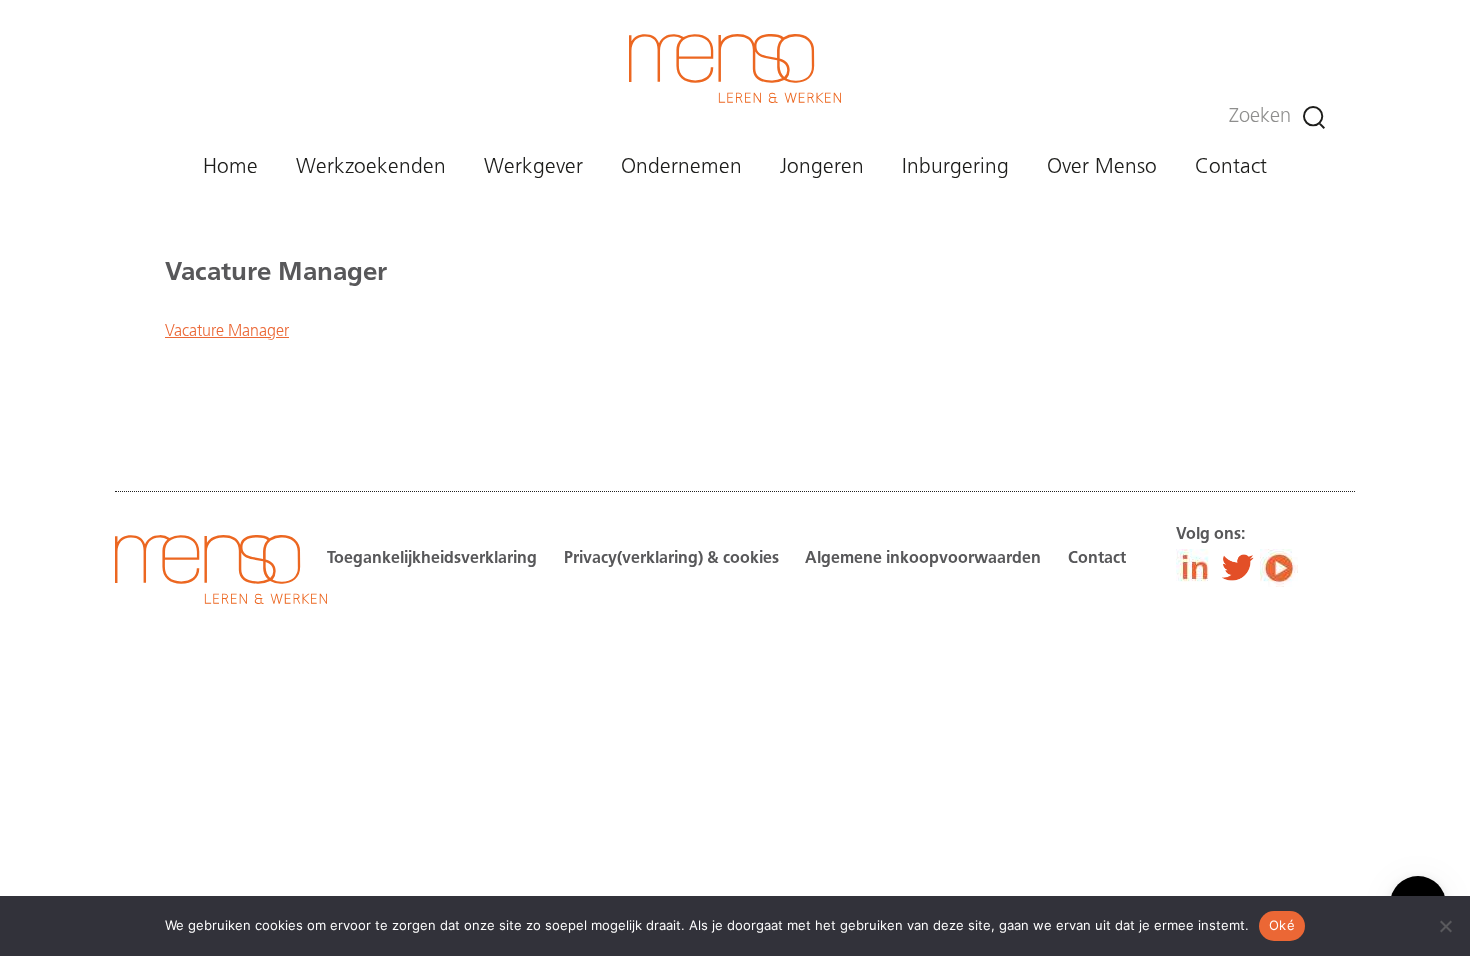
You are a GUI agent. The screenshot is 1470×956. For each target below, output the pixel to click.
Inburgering (955, 167)
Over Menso (1102, 167)
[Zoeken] (1314, 117)
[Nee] (1445, 926)
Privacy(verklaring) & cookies (671, 559)
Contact (1231, 167)
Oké (1282, 925)
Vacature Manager (227, 332)
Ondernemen (681, 167)
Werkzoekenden (371, 167)
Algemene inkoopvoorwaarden (923, 559)
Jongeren (822, 167)
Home (230, 167)
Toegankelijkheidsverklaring (432, 559)
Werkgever (533, 167)
